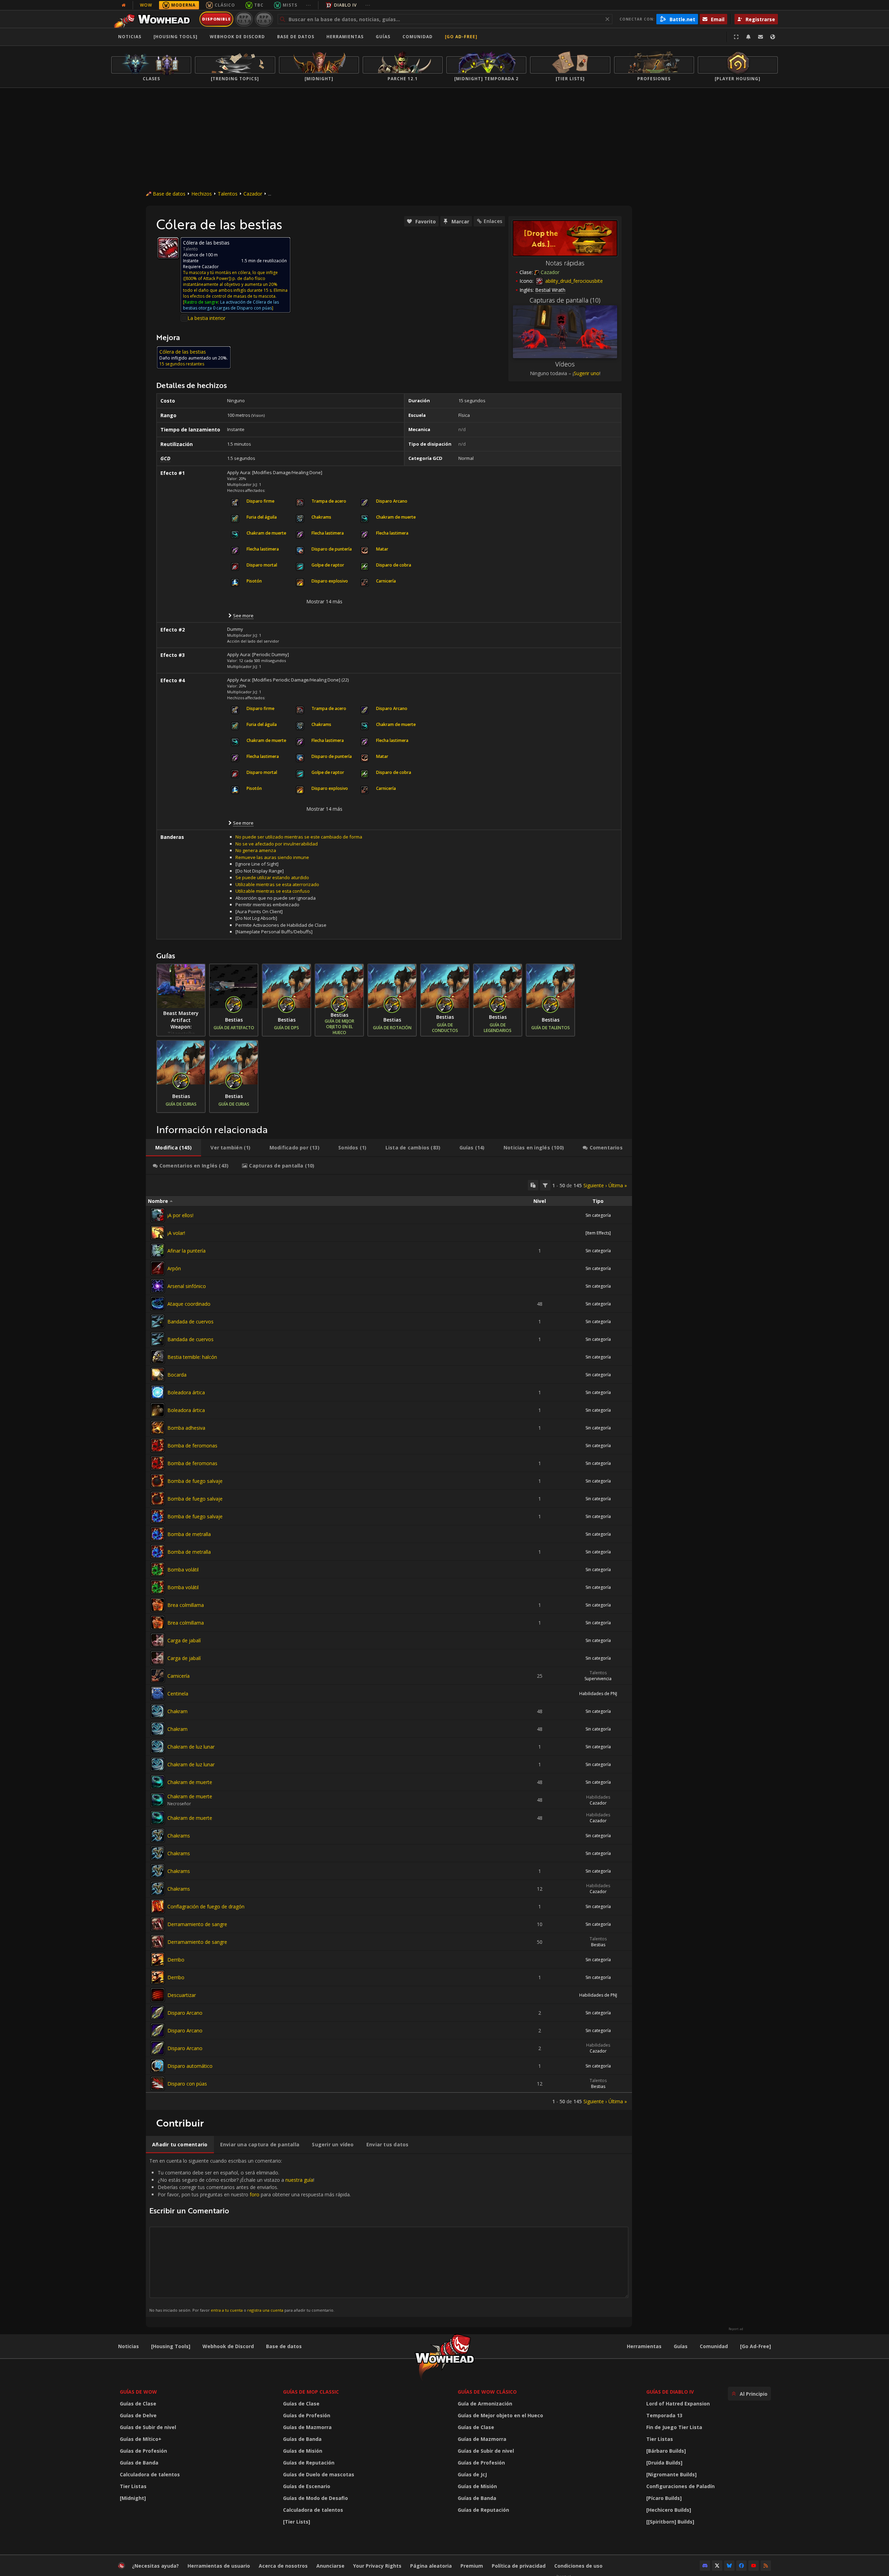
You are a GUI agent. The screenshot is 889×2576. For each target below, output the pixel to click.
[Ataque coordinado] (158, 1304)
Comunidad (418, 37)
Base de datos (296, 37)
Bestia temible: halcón (192, 1357)
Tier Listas (133, 2486)
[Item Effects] (598, 1233)
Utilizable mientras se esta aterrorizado (277, 884)
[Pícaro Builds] (664, 2498)
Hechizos (202, 194)
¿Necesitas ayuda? (155, 2566)
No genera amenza (256, 850)
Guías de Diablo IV (670, 2392)
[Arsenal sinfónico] (158, 1286)
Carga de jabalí (184, 1640)
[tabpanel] (389, 1642)
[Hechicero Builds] (669, 2510)
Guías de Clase (138, 2404)
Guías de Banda (139, 2463)
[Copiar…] (533, 1185)
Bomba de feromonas (192, 1446)
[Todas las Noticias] (124, 5)
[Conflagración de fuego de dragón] (158, 1906)
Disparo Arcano (185, 2013)
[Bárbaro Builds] (666, 2451)
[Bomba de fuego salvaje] (158, 1481)
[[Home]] (154, 19)
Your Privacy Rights (377, 2566)
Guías (383, 37)
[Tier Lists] (297, 2522)
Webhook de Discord (237, 37)
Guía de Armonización (485, 2404)
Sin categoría (598, 1215)
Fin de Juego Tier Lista (674, 2427)
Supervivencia (598, 1679)
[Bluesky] (729, 2566)
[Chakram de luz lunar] (158, 1747)
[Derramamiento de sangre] (158, 1924)
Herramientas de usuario (219, 2566)
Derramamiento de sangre (197, 1924)
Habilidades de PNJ (598, 1694)
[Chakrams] (158, 1835)
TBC (259, 5)
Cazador (253, 194)
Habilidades (598, 1797)
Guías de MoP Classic (311, 2392)
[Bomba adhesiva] (158, 1428)
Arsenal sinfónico (187, 1286)
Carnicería (178, 1676)
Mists (290, 5)
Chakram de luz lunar (191, 1747)
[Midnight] (133, 2498)
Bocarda (177, 1375)
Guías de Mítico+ (141, 2439)
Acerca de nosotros (283, 2566)
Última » (618, 1185)
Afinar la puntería (186, 1251)
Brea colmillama (186, 1605)
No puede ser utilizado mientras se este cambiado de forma (299, 837)
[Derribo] (158, 1959)
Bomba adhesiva (186, 1428)
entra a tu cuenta (227, 2310)
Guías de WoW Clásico (487, 2392)
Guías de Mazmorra (307, 2427)
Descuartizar (182, 1995)
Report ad (736, 2329)
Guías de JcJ (472, 2474)
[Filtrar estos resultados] (545, 1185)
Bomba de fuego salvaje (195, 1481)
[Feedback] (761, 37)
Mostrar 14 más (324, 601)
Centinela (178, 1694)
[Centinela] (158, 1693)
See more (243, 616)
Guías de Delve (138, 2415)
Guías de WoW (138, 2392)
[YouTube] (754, 2566)
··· (309, 5)
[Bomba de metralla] (158, 1534)
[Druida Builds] (664, 2463)
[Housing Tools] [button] (176, 37)
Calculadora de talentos (150, 2474)
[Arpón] (158, 1268)
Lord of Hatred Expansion (678, 2404)
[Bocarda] (158, 1374)
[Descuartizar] (158, 1995)
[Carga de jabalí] (158, 1640)
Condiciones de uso (578, 2566)
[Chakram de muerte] (158, 1782)
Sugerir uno (587, 373)
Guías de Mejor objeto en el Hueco (500, 2415)
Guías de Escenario (307, 2486)
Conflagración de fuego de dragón (206, 1906)
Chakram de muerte (190, 1782)
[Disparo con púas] (158, 2083)
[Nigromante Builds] (671, 2474)
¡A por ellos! (180, 1215)
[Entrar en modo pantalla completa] (736, 37)
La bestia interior (206, 318)
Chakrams (179, 1836)
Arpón (174, 1268)
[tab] (173, 1148)
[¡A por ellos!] (158, 1215)
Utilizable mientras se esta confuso (273, 891)
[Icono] (168, 248)
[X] (717, 2566)
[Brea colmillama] (158, 1605)
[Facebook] (741, 2566)
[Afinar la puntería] (158, 1250)
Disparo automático (190, 2066)
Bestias (598, 1945)
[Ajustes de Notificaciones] (748, 37)
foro (255, 2194)
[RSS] (766, 2566)
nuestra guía (299, 2180)
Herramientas (644, 2346)
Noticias (130, 37)
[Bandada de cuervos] (158, 1321)
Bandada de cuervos (190, 1322)
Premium (472, 2566)
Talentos (228, 194)
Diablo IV (345, 5)
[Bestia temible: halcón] (158, 1357)
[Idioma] (773, 37)
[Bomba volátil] (158, 1569)
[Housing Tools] (171, 2346)
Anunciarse (330, 2566)
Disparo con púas (187, 2084)
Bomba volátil (183, 1570)
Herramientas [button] (345, 37)
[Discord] (705, 2566)
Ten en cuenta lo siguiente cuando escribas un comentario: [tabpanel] (250, 2235)
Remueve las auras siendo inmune (272, 857)
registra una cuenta (265, 2310)
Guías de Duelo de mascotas (319, 2474)
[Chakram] (158, 1711)
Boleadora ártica (186, 1392)
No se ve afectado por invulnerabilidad (277, 844)
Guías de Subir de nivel (148, 2427)
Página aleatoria (431, 2566)
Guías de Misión (303, 2451)
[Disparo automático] (158, 2066)
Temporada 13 (664, 2415)
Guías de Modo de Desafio (315, 2498)
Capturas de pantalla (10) (565, 300)
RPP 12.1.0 (244, 19)
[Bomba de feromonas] (158, 1445)
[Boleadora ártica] (158, 1392)
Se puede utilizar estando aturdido (272, 877)
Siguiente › (595, 1185)
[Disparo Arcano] (158, 2013)
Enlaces (493, 221)
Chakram (177, 1711)
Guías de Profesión (143, 2451)
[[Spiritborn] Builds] (670, 2522)
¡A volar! (176, 1233)
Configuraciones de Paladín (680, 2486)
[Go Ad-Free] (461, 37)
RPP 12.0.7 (264, 19)
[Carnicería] (158, 1676)
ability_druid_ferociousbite (573, 281)
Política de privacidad (519, 2566)
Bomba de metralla (189, 1534)
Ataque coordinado (189, 1304)
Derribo (176, 1960)
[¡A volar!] (158, 1233)
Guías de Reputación (309, 2463)
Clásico (225, 5)
